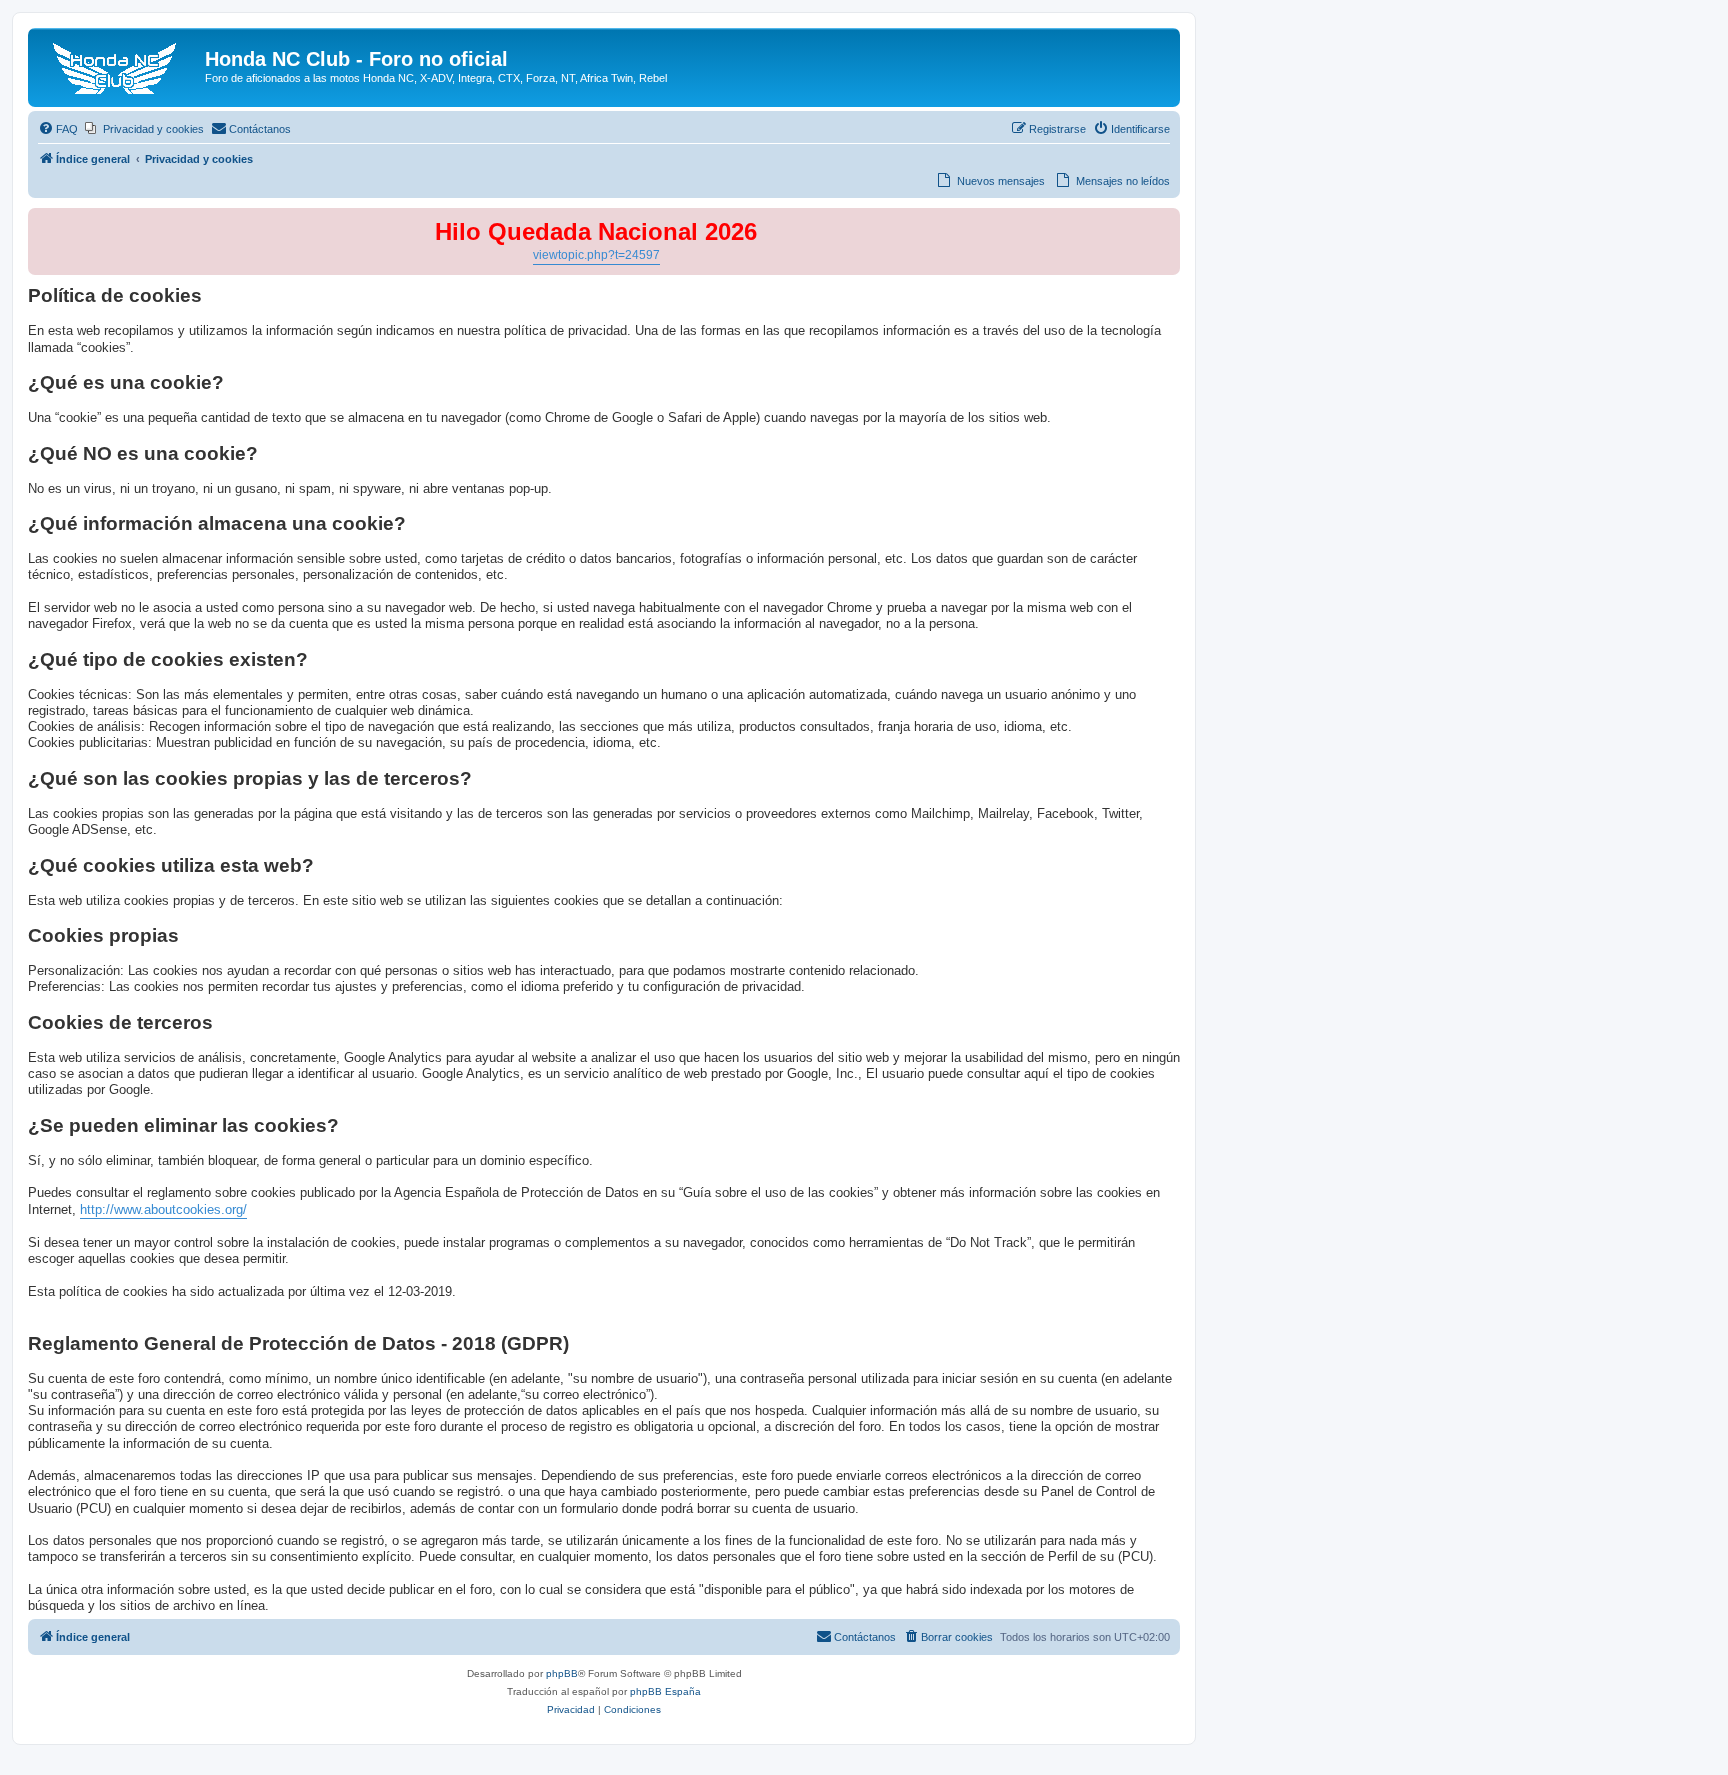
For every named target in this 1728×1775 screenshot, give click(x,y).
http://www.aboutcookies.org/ (163, 1210)
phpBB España (665, 1691)
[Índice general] (119, 65)
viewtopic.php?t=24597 (596, 255)
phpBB (562, 1673)
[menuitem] (58, 129)
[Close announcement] (1164, 224)
